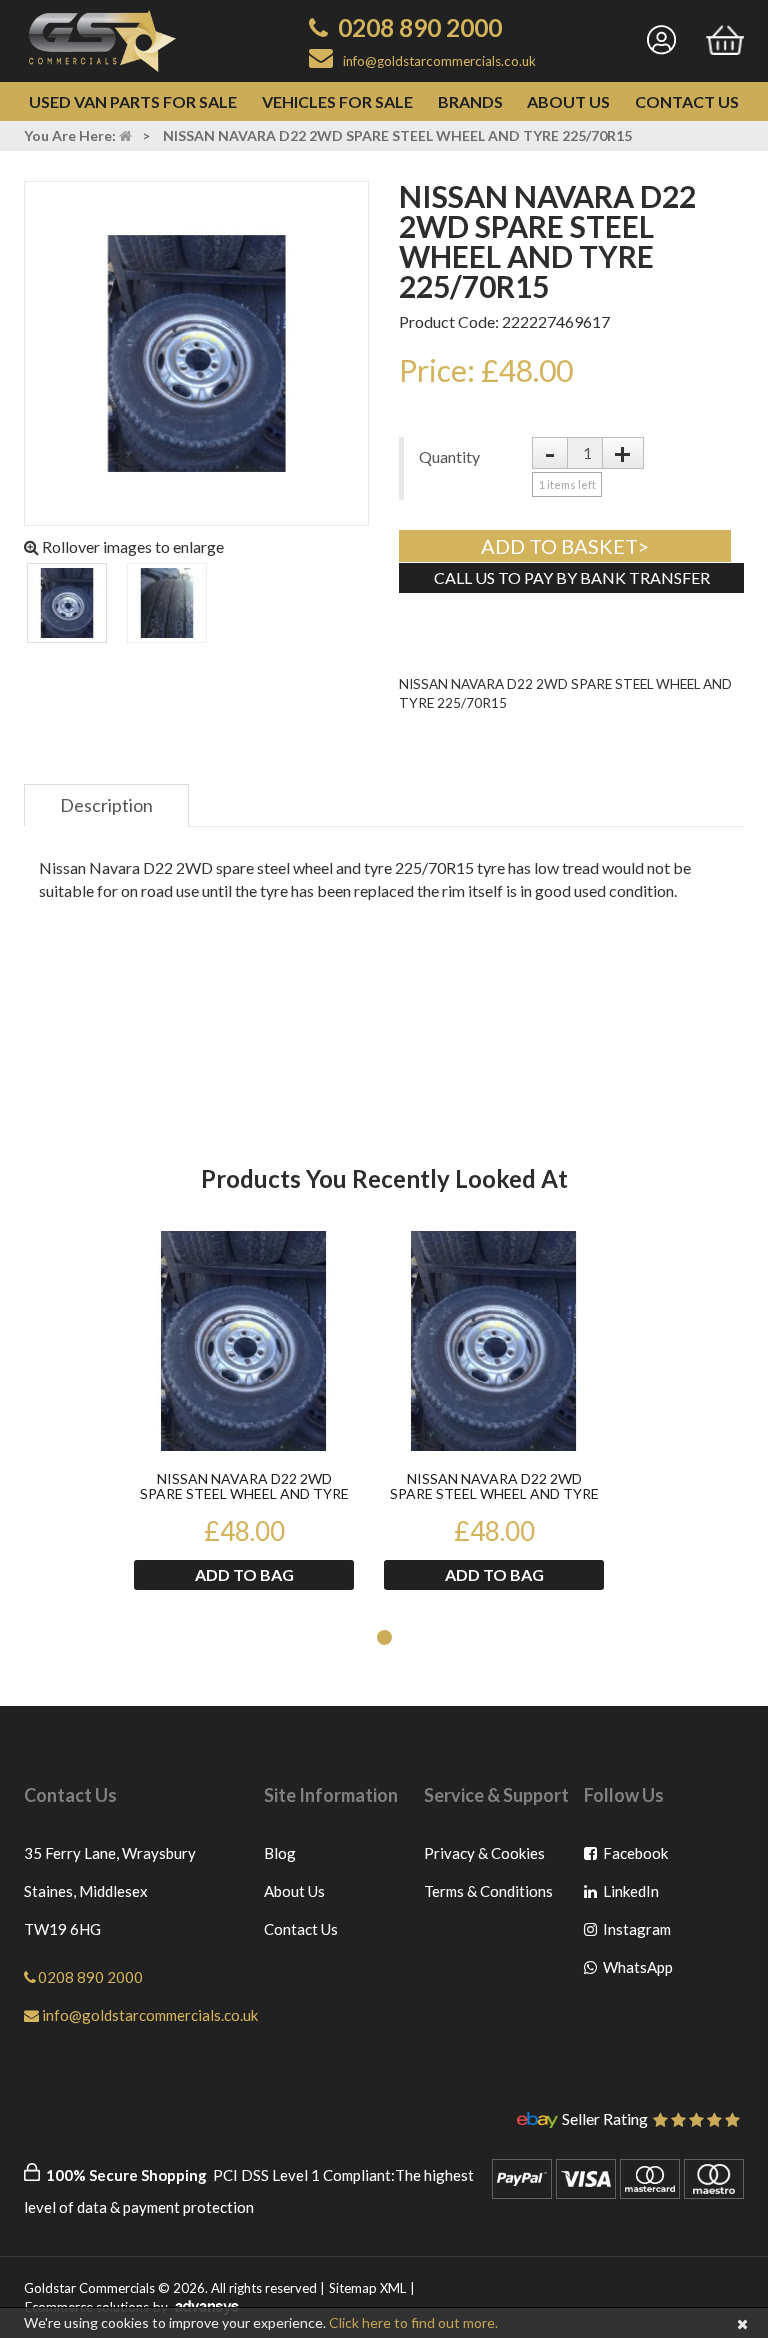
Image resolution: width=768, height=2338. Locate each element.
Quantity (449, 456)
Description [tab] (106, 805)
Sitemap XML (367, 2288)
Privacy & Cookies (484, 1853)
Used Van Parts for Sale (133, 101)
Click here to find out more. (413, 2322)
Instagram (636, 1933)
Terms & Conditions (488, 1891)
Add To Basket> (565, 546)
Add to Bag (244, 1574)
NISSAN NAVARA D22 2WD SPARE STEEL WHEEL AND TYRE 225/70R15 (244, 1487)
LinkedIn (636, 1895)
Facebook (636, 1857)
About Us (568, 101)
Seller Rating (605, 2120)
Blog (280, 1853)
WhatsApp (636, 1971)
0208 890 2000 (420, 27)
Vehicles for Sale (337, 101)
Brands (470, 101)
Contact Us (687, 101)
